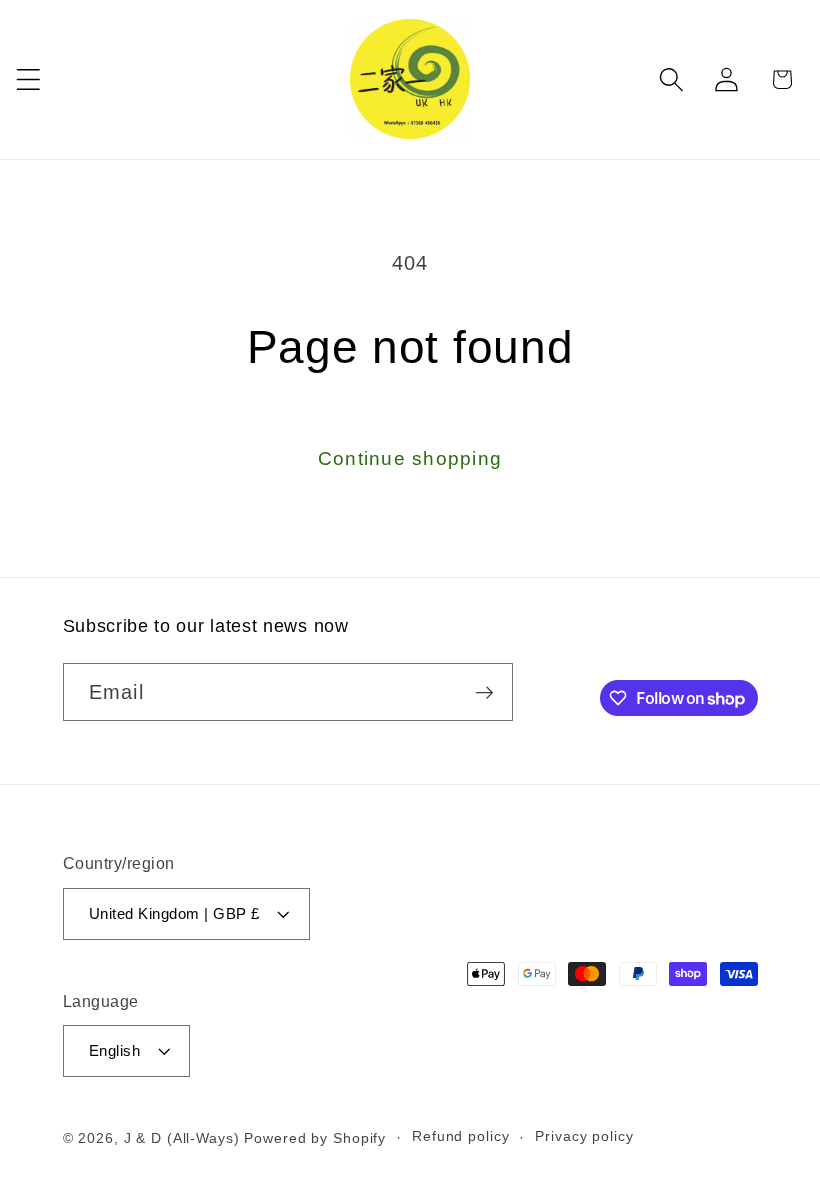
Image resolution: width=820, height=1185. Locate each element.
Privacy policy (584, 1136)
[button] (28, 79)
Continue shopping (410, 458)
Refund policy (460, 1136)
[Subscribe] (484, 692)
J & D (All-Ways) (182, 1138)
